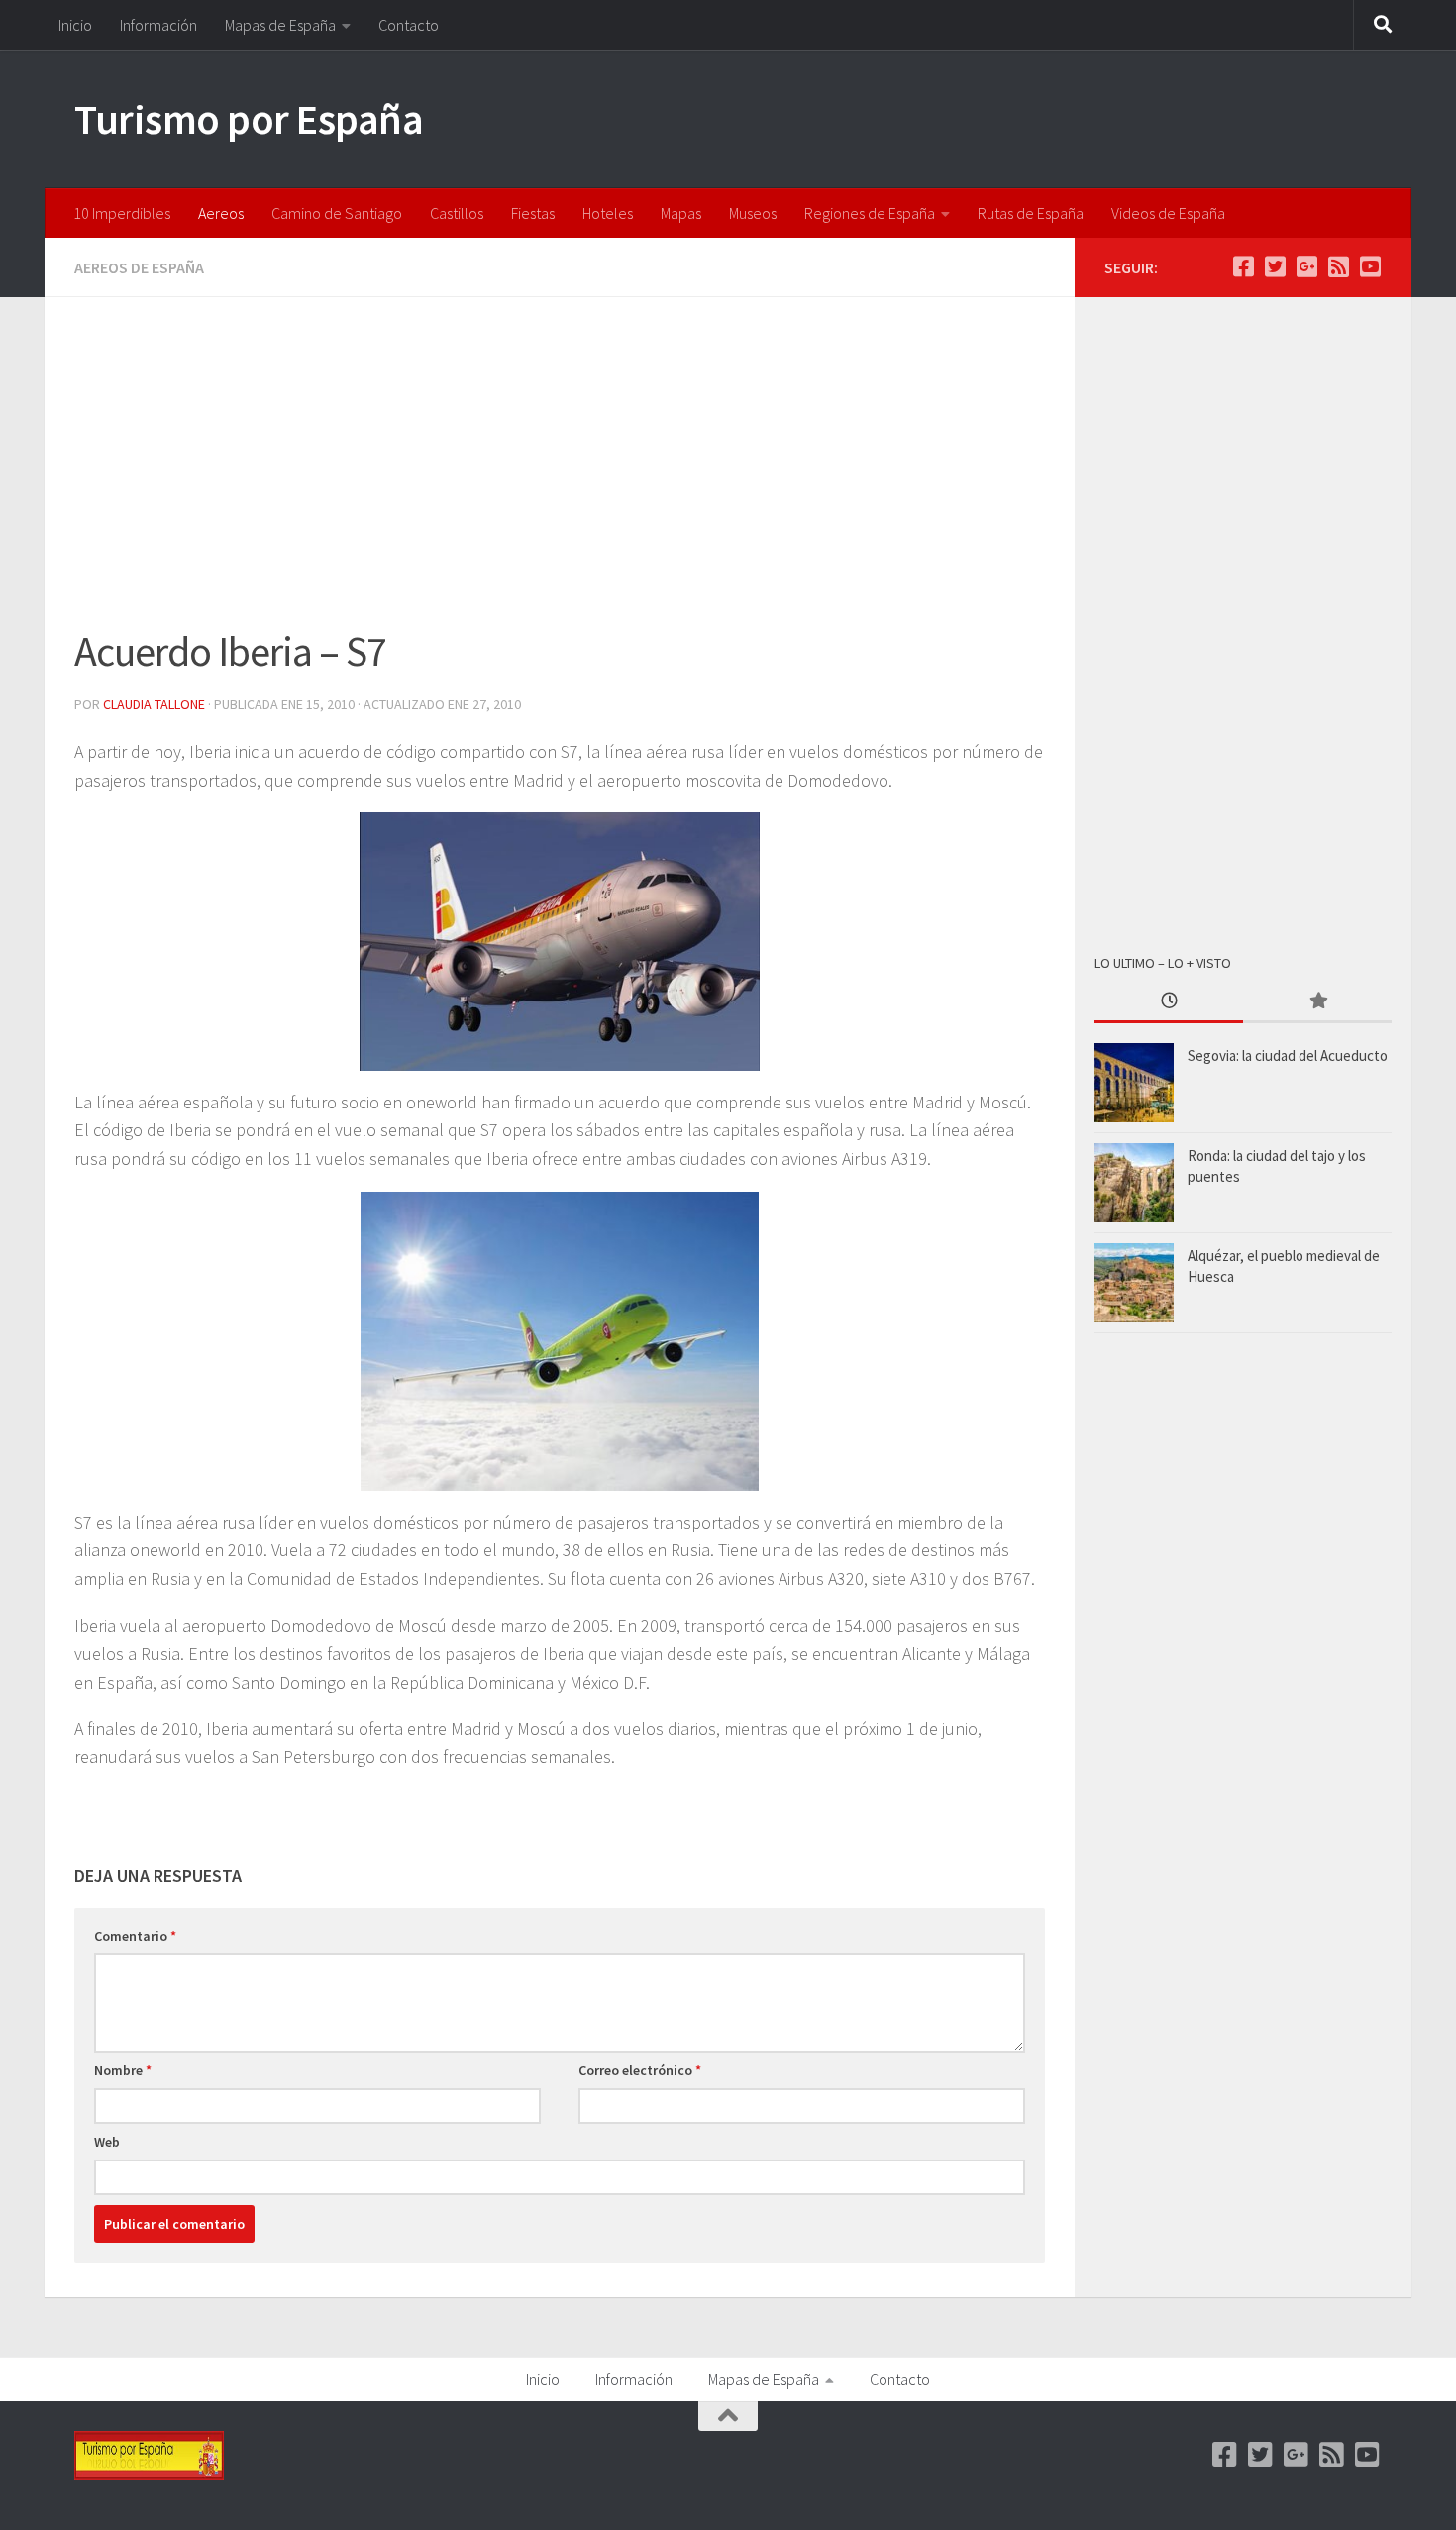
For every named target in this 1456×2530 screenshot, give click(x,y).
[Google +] (1306, 266)
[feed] (1338, 266)
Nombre (123, 2070)
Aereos (221, 213)
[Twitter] (1275, 266)
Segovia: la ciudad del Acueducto (1288, 1055)
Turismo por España (249, 119)
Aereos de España (139, 267)
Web (107, 2142)
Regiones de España (870, 213)
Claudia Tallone (154, 704)
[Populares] (1317, 1002)
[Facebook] (1243, 266)
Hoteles (608, 213)
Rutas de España (1031, 213)
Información (158, 25)
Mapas (681, 213)
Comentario (135, 1936)
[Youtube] (1370, 266)
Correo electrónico (640, 2070)
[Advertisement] (560, 474)
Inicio (75, 25)
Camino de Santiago (337, 213)
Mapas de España (280, 25)
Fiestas (533, 213)
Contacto (409, 25)
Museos (753, 213)
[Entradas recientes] (1169, 1002)
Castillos (457, 213)
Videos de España (1168, 213)
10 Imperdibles (122, 213)
